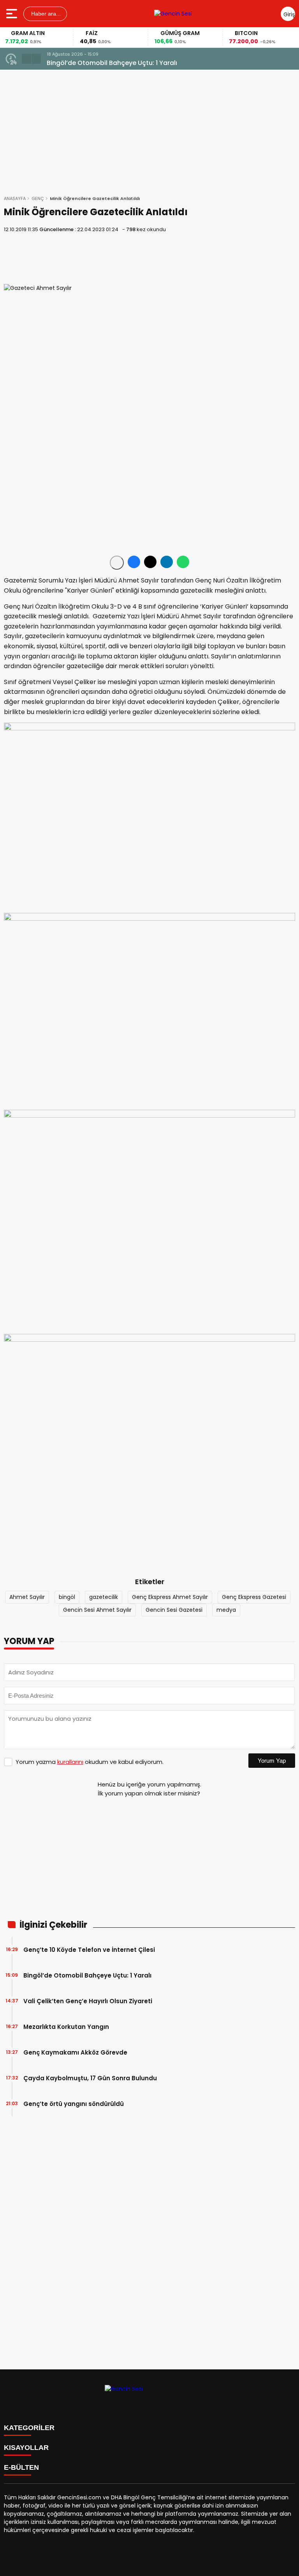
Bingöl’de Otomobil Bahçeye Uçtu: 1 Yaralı (87, 1975)
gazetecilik (104, 1597)
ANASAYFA (15, 198)
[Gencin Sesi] (173, 14)
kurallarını (70, 1762)
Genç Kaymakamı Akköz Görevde (75, 2052)
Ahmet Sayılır (27, 1597)
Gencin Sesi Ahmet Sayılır (97, 1610)
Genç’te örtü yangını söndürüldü (74, 2104)
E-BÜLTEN (21, 2467)
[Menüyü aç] (13, 14)
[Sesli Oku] (117, 563)
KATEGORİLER (29, 2428)
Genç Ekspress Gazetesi (254, 1597)
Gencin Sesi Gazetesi (174, 1610)
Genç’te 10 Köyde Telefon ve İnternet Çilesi (89, 1950)
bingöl (67, 1597)
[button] (26, 59)
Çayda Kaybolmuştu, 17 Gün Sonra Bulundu (90, 2078)
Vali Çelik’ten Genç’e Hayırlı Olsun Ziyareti (88, 2001)
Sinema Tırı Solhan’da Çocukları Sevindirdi (113, 63)
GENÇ (38, 198)
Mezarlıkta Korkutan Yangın (66, 2027)
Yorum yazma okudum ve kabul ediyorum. (90, 1762)
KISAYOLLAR (26, 2448)
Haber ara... (45, 14)
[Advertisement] (149, 259)
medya (226, 1610)
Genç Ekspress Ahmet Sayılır (170, 1597)
